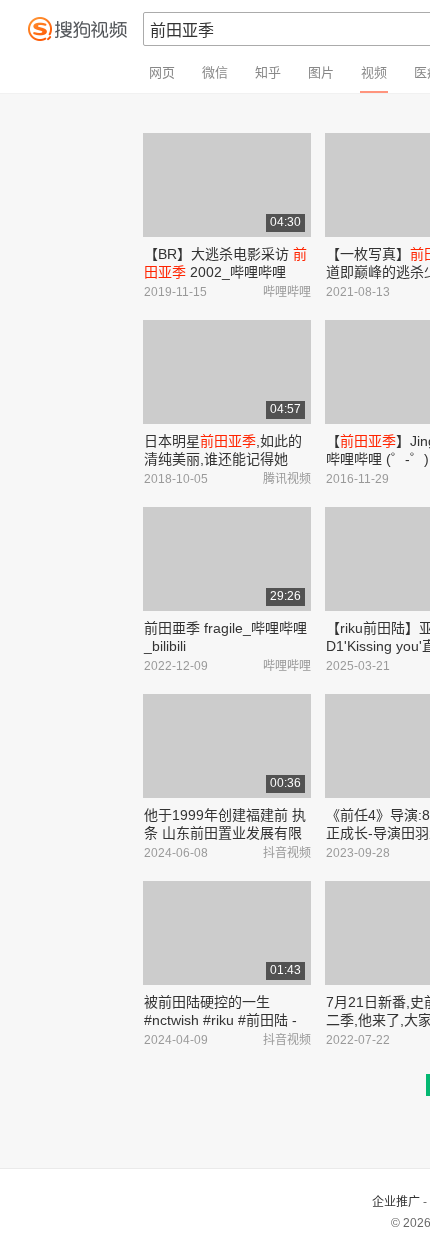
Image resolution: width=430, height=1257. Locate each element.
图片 (321, 72)
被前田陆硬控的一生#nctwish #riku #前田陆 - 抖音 (220, 1020)
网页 (162, 72)
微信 (215, 72)
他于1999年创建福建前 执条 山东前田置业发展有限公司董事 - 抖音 (225, 833)
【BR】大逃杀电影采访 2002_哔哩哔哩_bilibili (225, 272)
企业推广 (396, 1202)
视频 (374, 72)
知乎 (268, 72)
